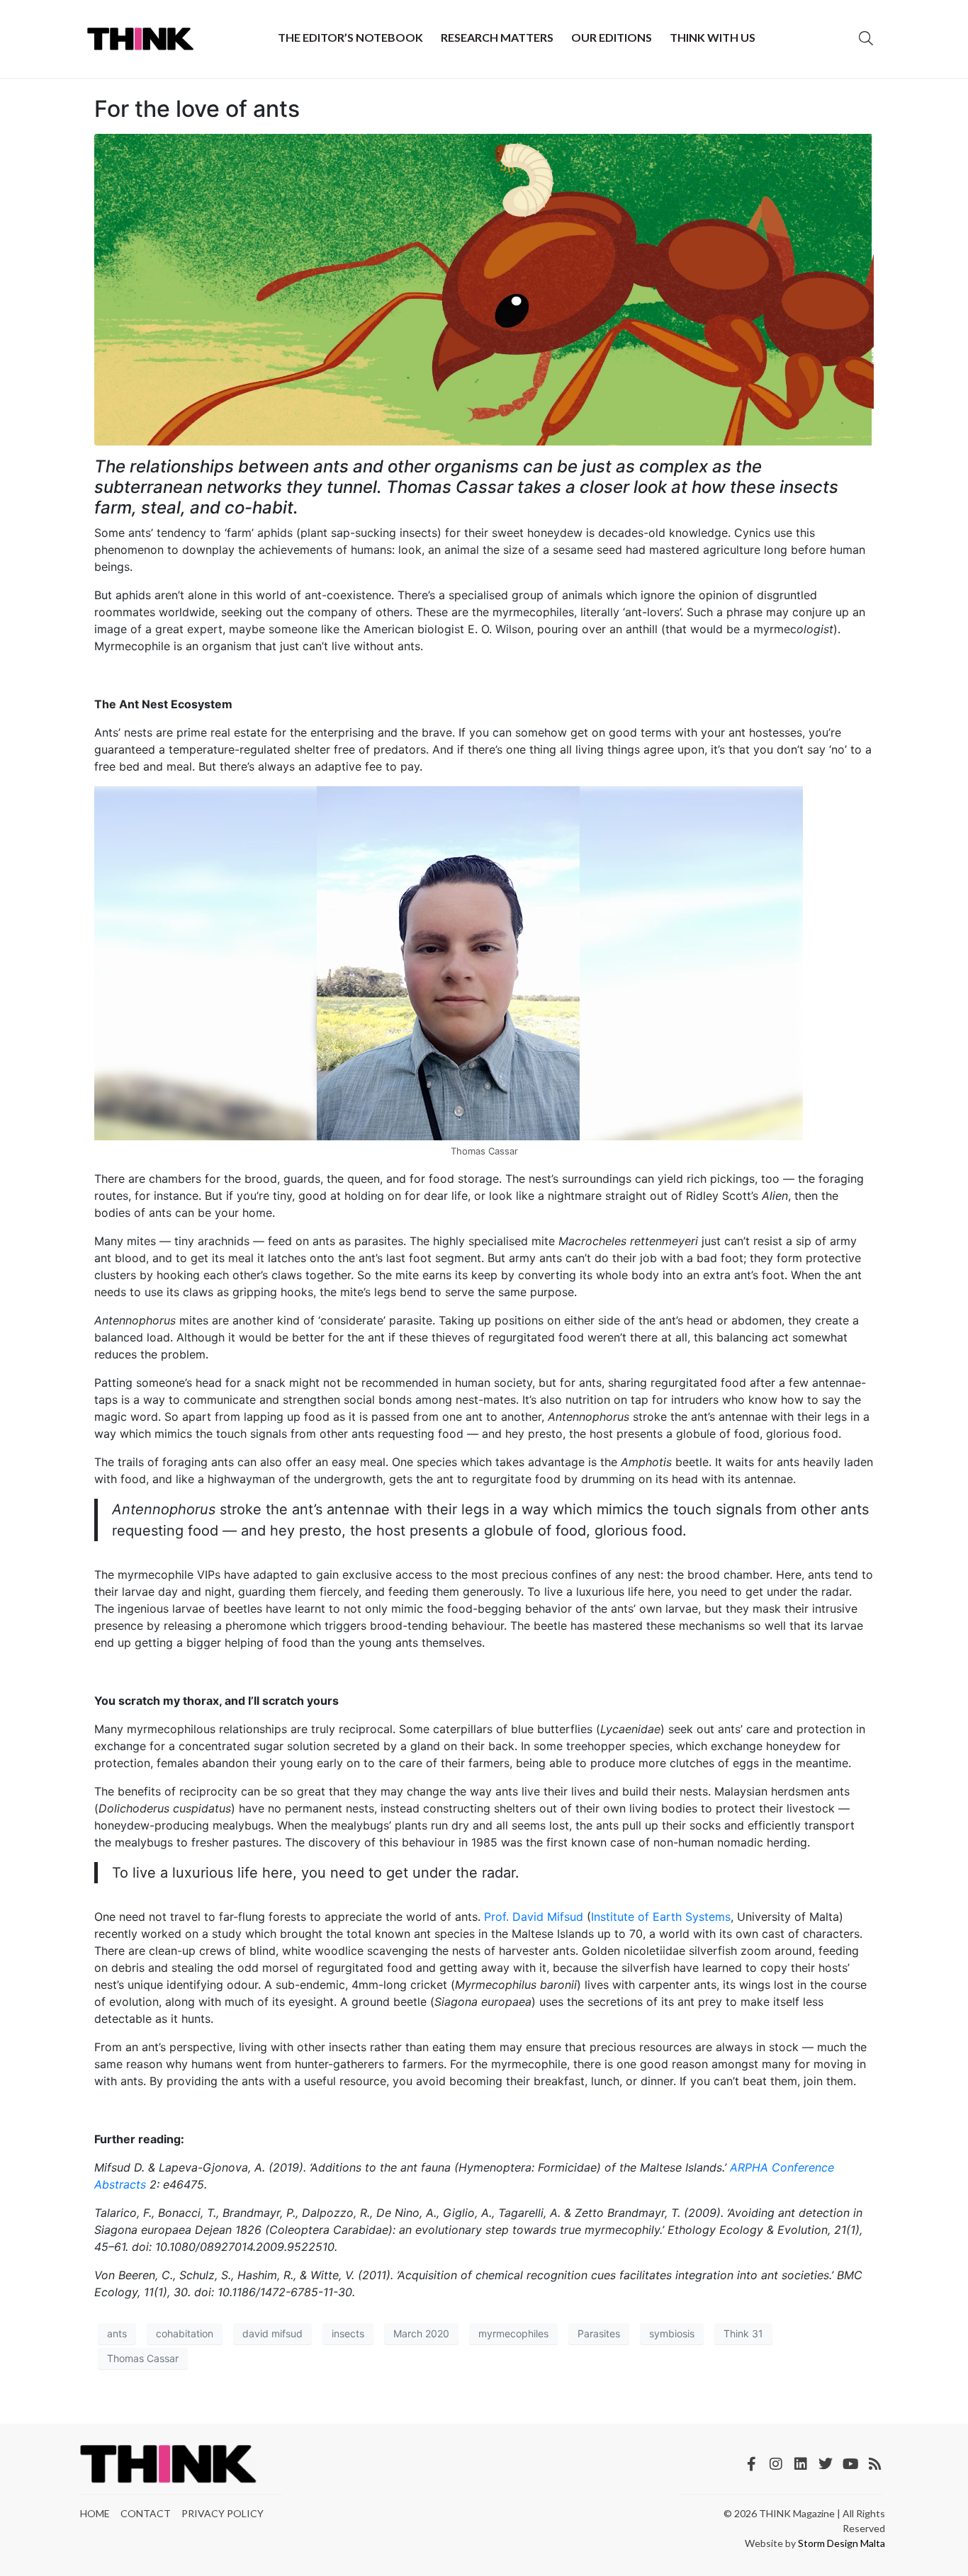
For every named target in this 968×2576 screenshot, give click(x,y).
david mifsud (272, 2333)
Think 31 (743, 2333)
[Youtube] (850, 2464)
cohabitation (185, 2333)
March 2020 (421, 2333)
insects (348, 2333)
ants (117, 2333)
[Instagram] (776, 2464)
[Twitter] (826, 2464)
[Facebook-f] (751, 2464)
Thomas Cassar (143, 2358)
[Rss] (875, 2464)
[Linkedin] (801, 2464)
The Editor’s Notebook (350, 37)
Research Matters (497, 37)
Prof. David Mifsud (534, 1917)
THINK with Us (713, 37)
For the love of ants (197, 109)
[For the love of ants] (484, 289)
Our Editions (612, 37)
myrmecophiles (513, 2333)
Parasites (599, 2333)
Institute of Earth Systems (661, 1917)
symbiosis (672, 2333)
